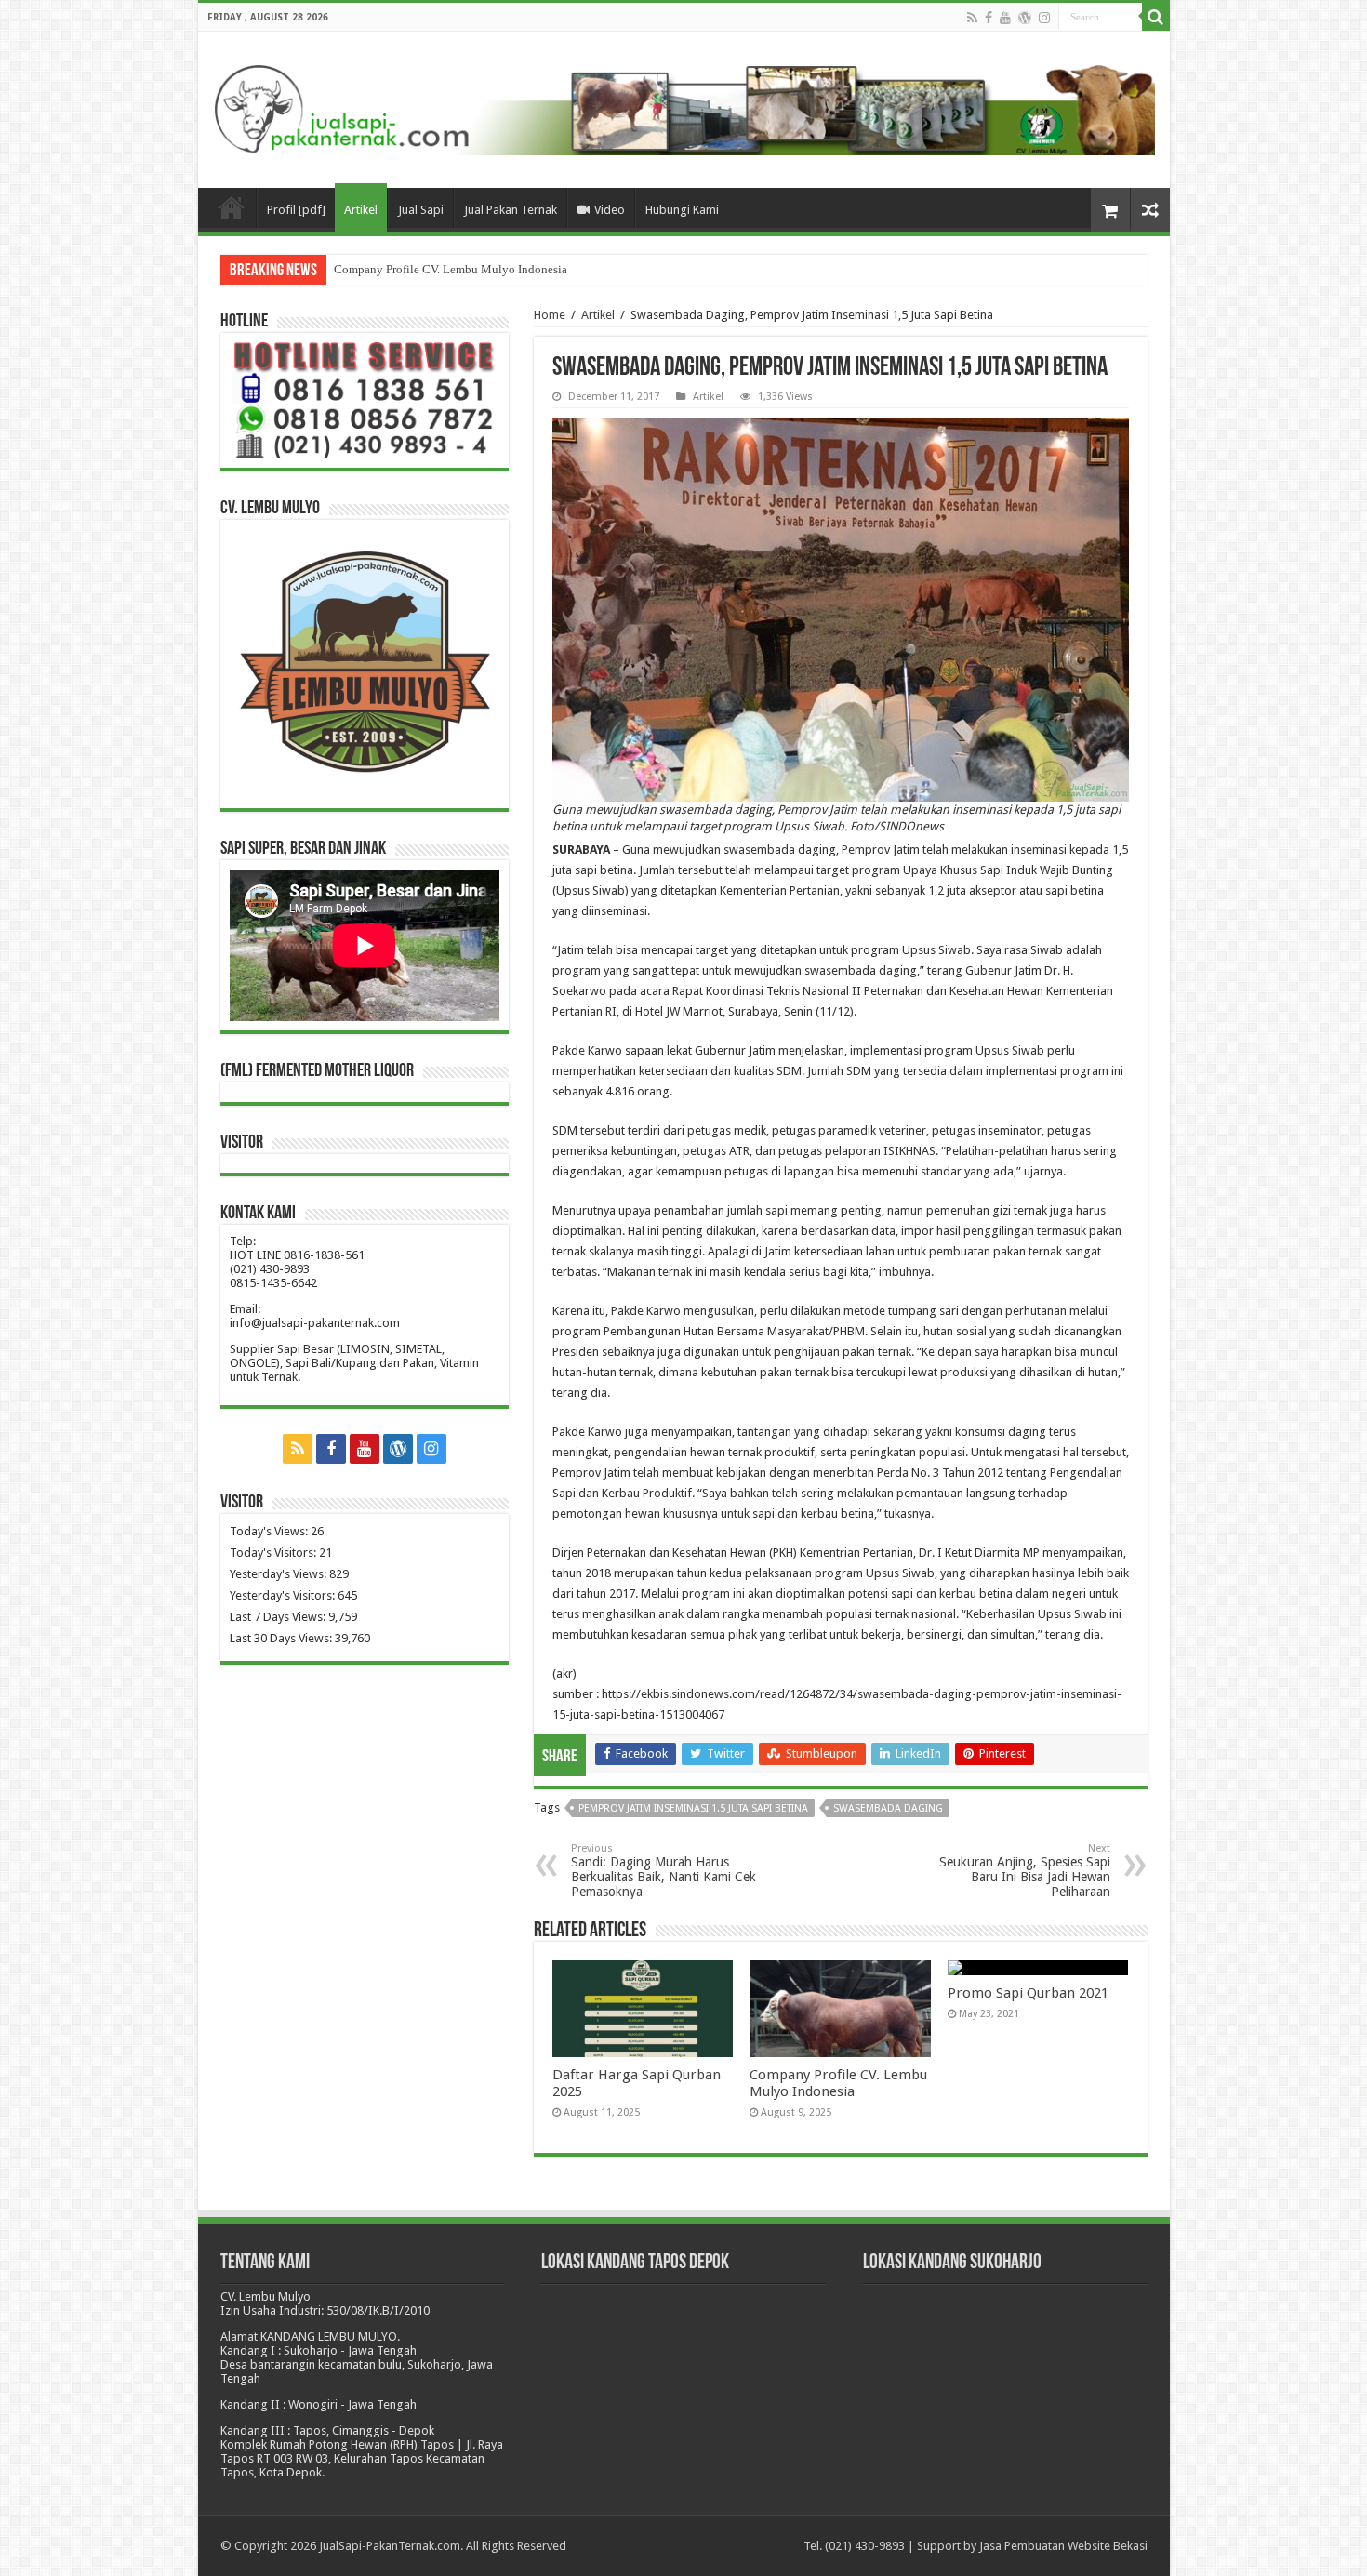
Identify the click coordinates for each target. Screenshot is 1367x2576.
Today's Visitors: (274, 1553)
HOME (232, 207)
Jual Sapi (421, 210)
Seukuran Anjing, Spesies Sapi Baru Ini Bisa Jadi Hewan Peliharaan (1025, 1871)
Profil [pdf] (296, 210)
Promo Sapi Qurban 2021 (397, 269)
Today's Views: (270, 1531)
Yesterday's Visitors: (284, 1595)
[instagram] (1044, 18)
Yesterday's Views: (279, 1574)
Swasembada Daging (888, 1808)
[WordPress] (1025, 18)
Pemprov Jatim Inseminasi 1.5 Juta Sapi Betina (693, 1808)
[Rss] (972, 18)
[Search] (1156, 17)
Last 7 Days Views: (279, 1617)
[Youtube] (1005, 18)
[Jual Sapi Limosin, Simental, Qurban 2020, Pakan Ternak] (684, 106)
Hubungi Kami (682, 210)
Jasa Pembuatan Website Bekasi (1063, 2546)
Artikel (361, 210)
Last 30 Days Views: (282, 1638)
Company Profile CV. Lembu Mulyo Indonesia (838, 2083)
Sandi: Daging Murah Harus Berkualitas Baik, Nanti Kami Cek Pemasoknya (664, 1871)
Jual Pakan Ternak (511, 210)
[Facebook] (989, 18)
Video (610, 210)
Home (550, 315)
